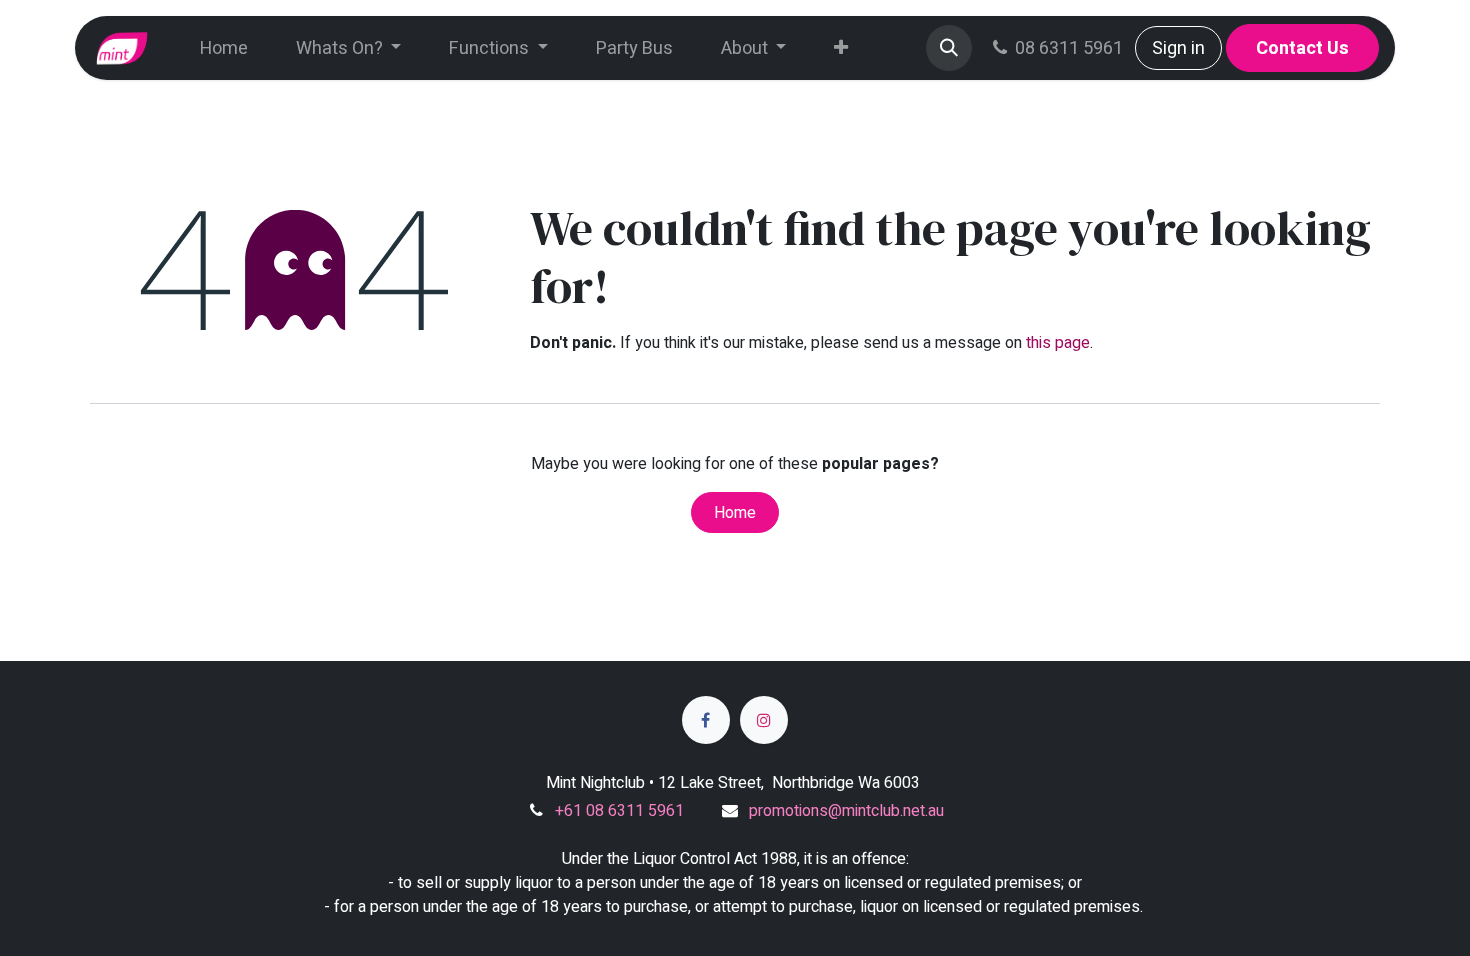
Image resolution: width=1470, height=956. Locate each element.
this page (1058, 343)
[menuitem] (224, 48)
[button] (949, 48)
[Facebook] (706, 720)
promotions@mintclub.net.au (846, 811)
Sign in (1178, 48)
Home (735, 513)
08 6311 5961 (1069, 48)
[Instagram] (764, 720)
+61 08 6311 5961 (619, 811)
